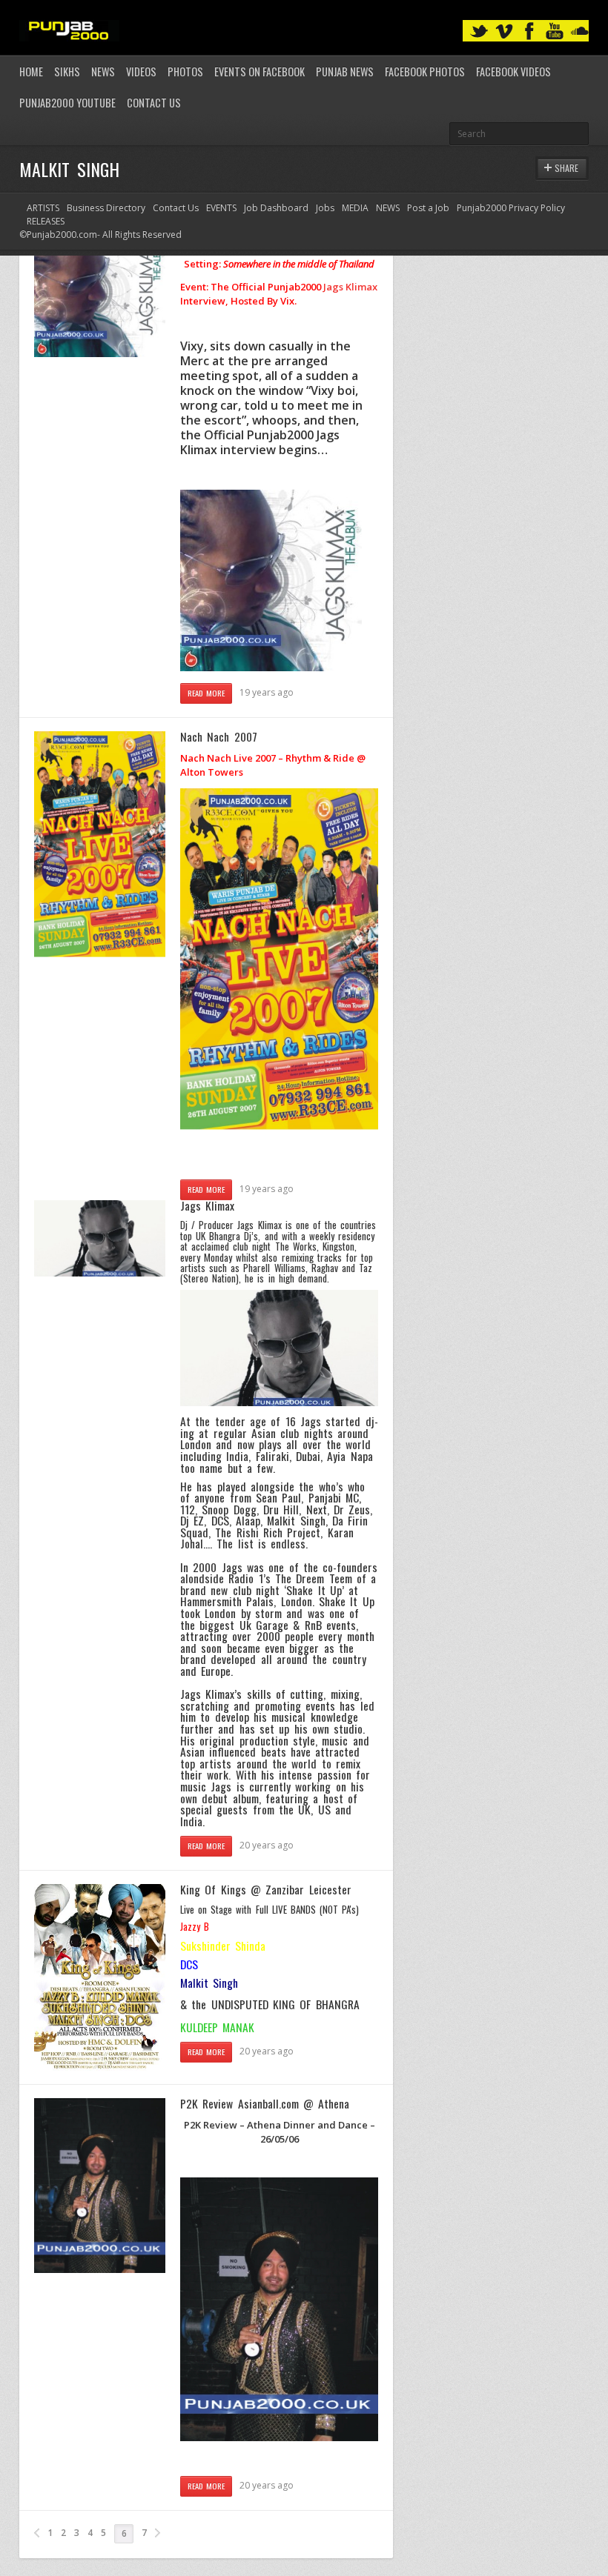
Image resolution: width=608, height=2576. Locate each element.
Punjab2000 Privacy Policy (511, 208)
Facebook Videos (513, 71)
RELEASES (46, 221)
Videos (141, 71)
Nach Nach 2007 (219, 736)
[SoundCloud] (580, 31)
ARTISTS (43, 208)
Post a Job (428, 208)
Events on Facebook (260, 71)
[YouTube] (555, 31)
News (103, 71)
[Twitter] (479, 31)
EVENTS (221, 208)
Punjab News (345, 71)
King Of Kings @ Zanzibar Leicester (266, 1889)
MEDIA (355, 208)
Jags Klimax (350, 287)
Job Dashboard (276, 208)
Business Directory (106, 208)
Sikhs (67, 71)
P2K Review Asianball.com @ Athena (265, 2103)
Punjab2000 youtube (67, 103)
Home (31, 71)
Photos (185, 71)
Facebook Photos (425, 71)
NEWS (388, 208)
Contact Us (154, 103)
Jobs (325, 208)
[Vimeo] (504, 31)
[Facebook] (529, 31)
